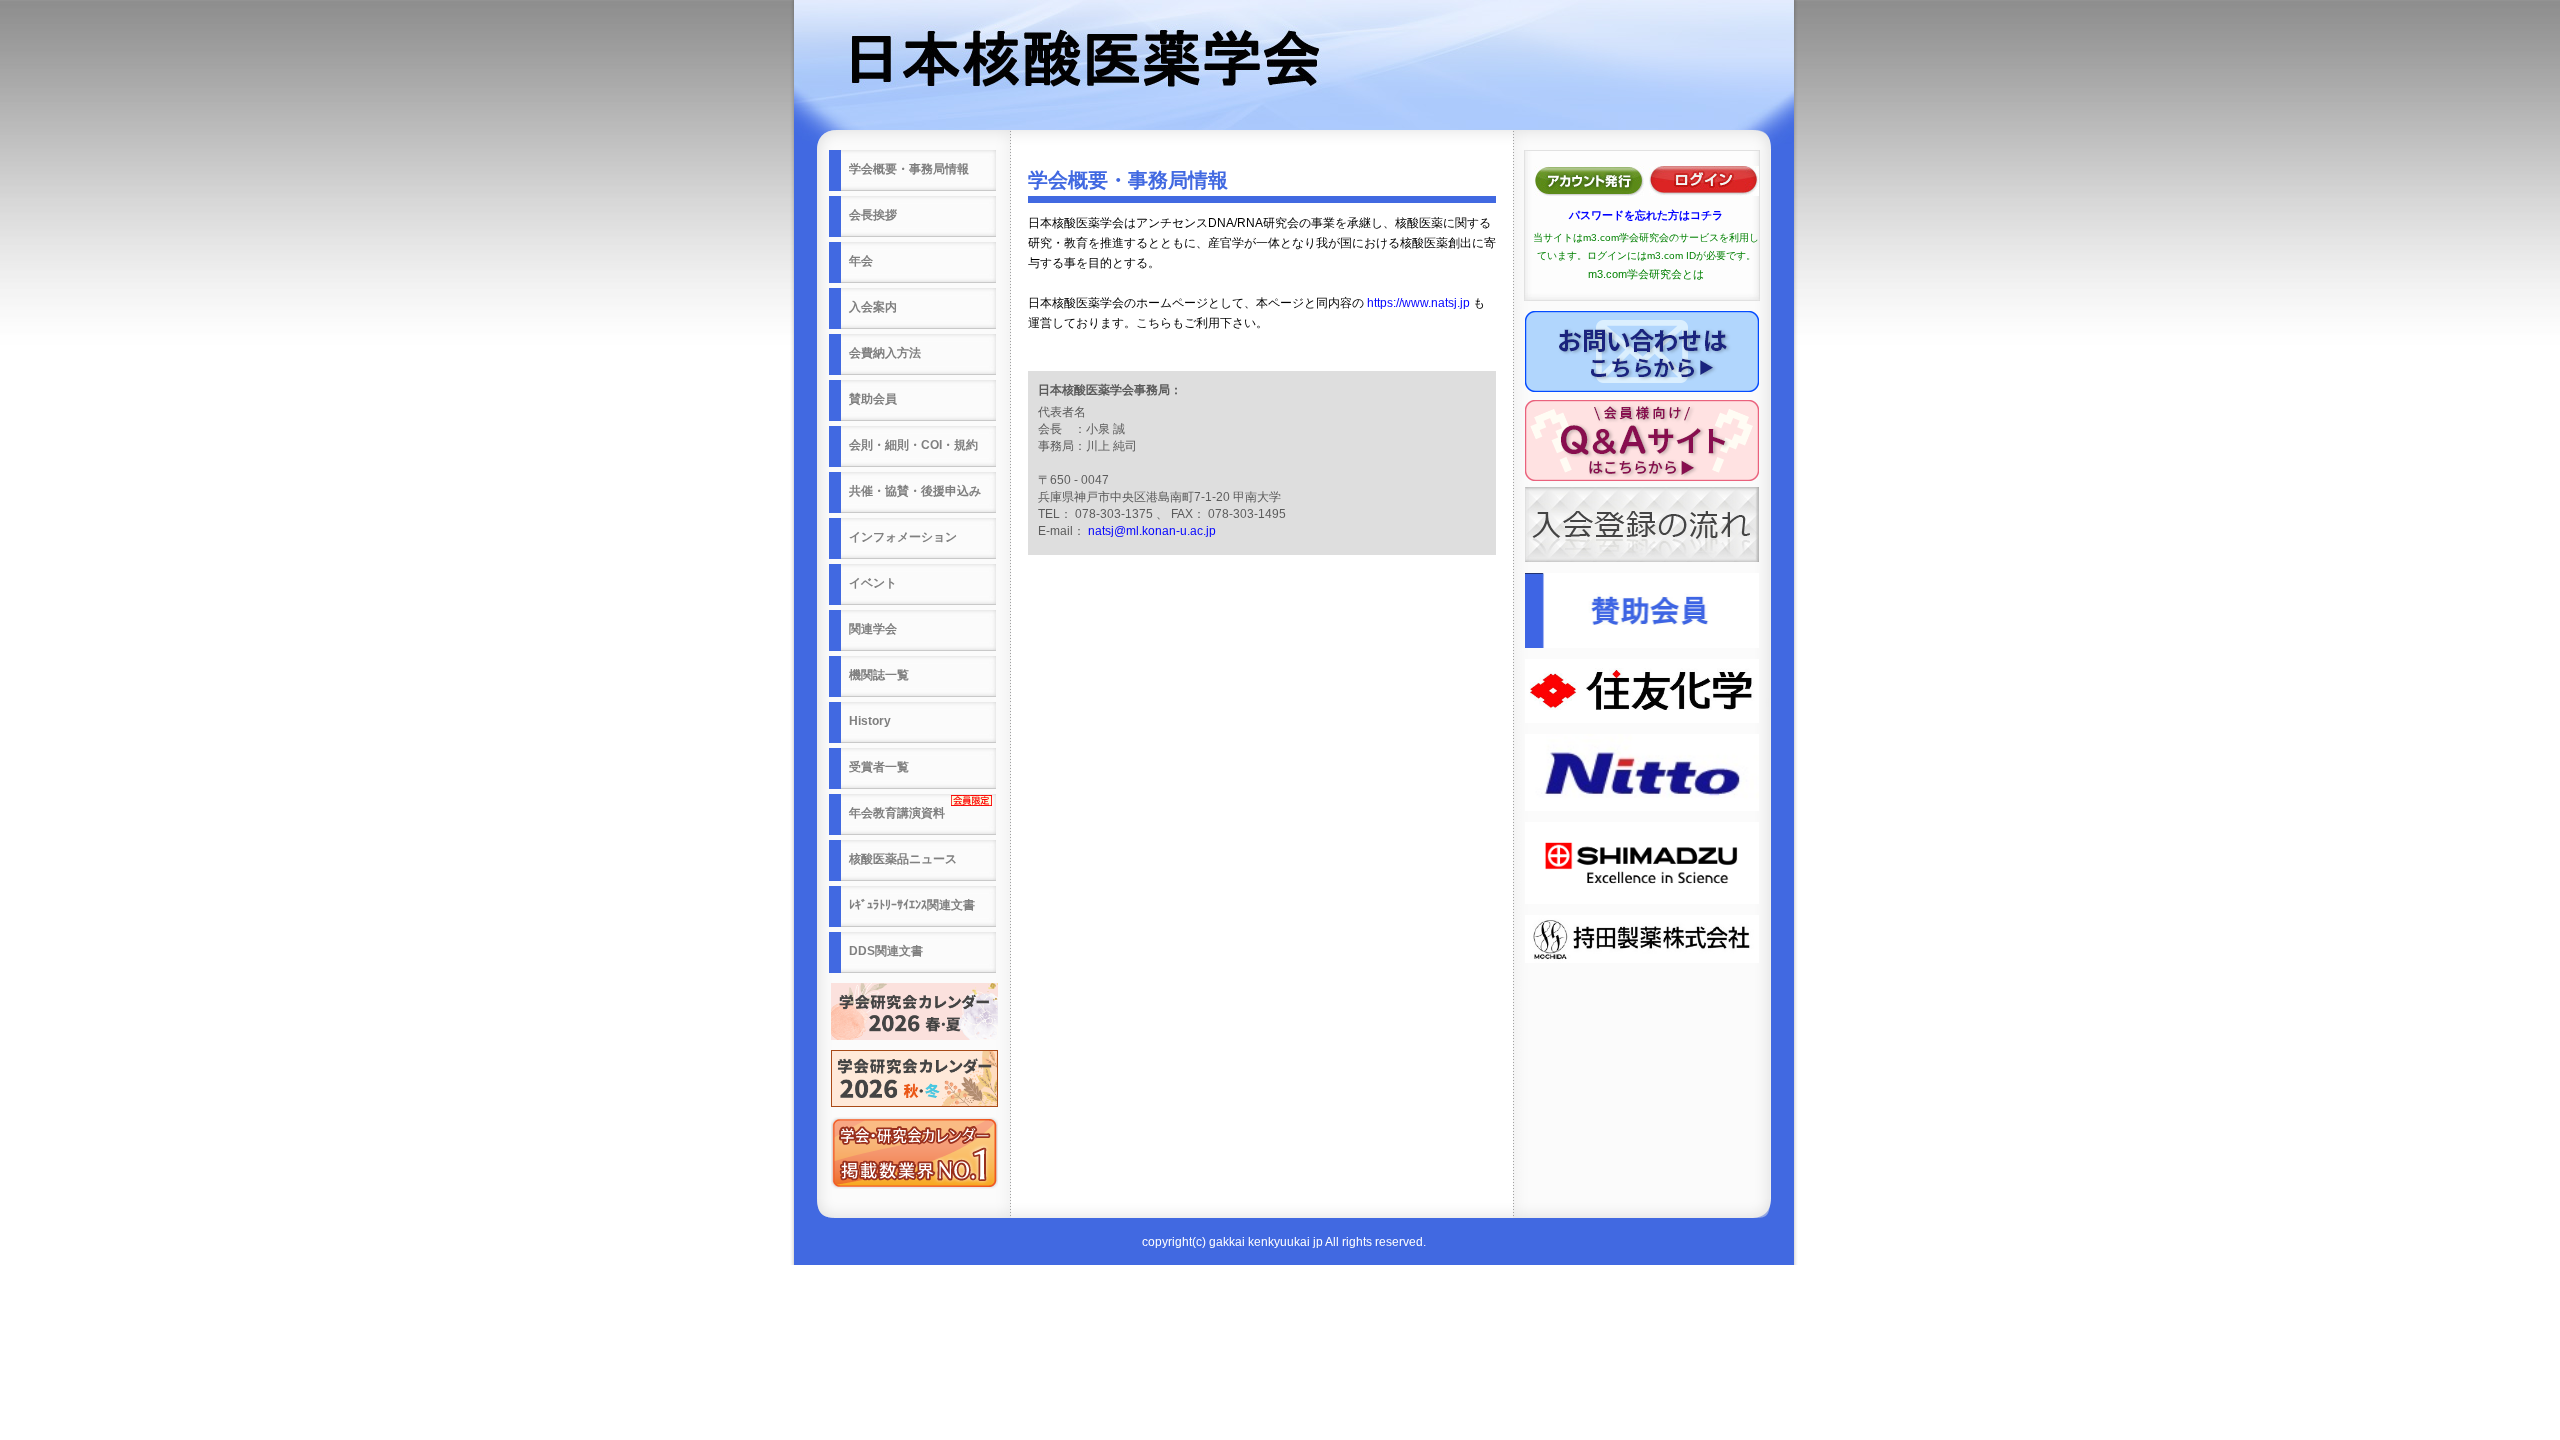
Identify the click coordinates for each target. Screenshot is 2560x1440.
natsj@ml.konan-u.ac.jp (1152, 531)
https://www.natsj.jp (1418, 303)
